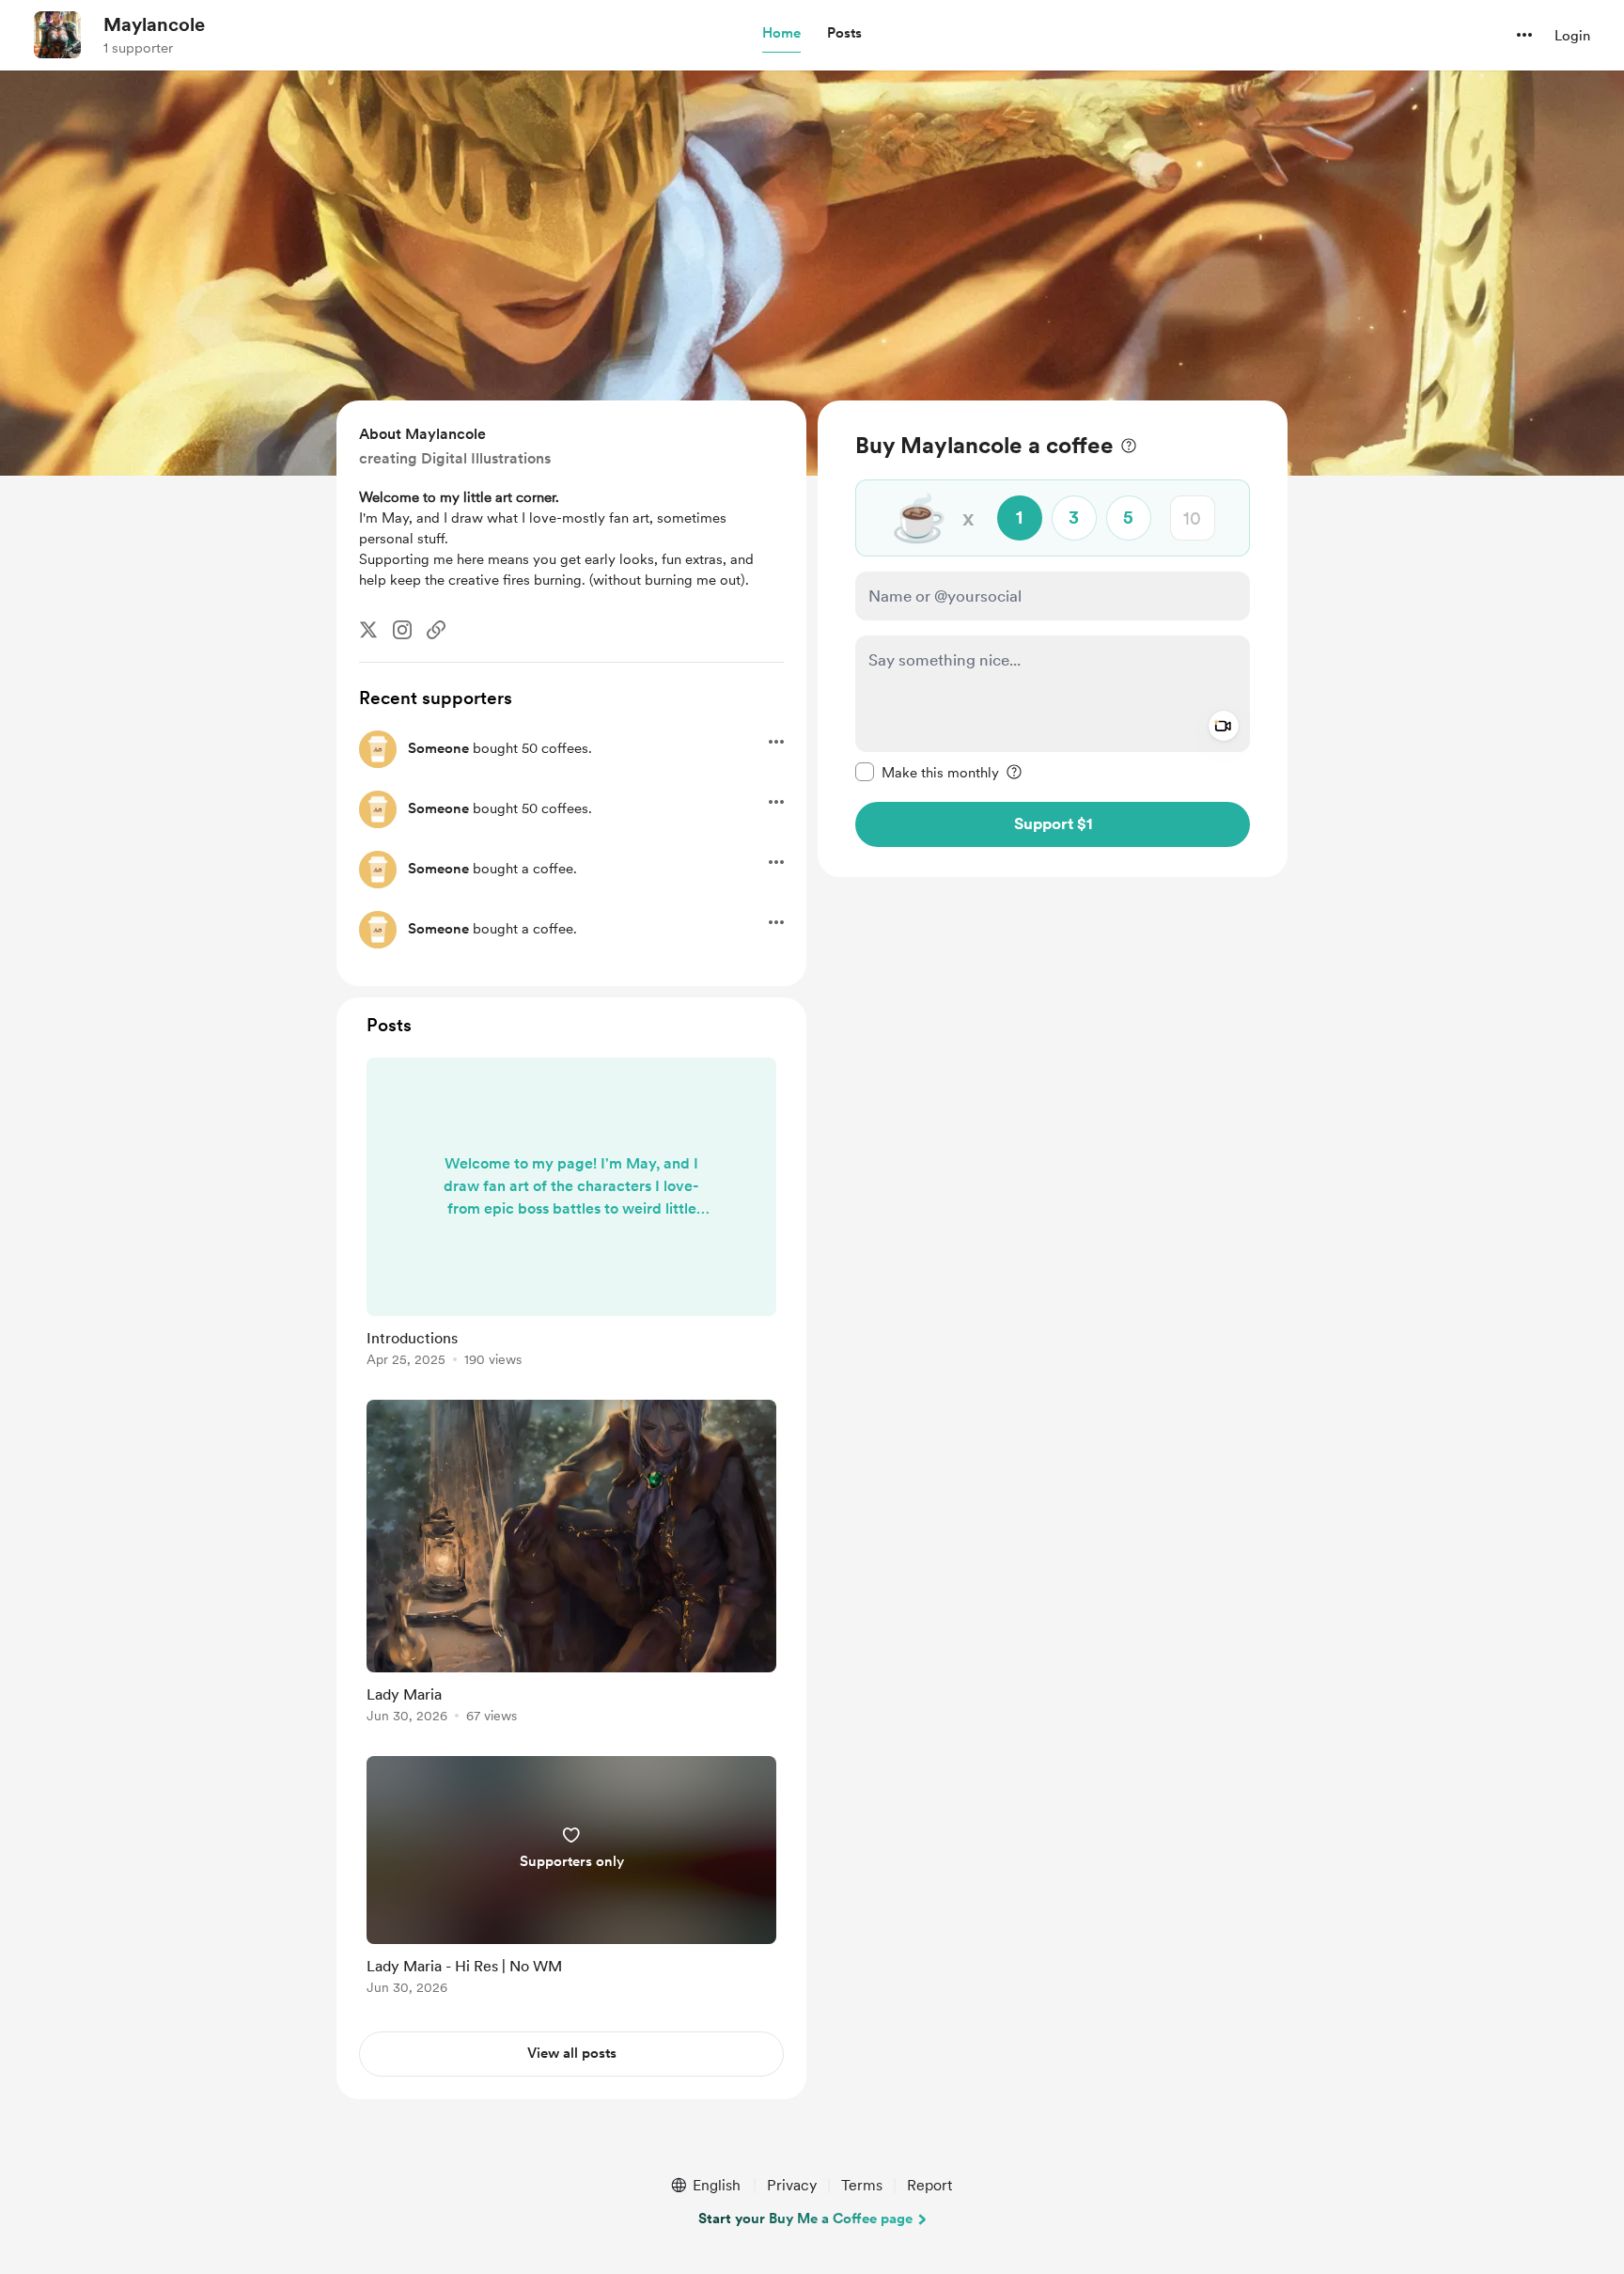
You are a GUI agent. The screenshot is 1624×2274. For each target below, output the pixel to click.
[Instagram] (402, 630)
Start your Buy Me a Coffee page (805, 2219)
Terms (862, 2185)
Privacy (792, 2185)
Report (929, 2185)
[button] (781, 34)
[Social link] (436, 630)
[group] (571, 1215)
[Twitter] (368, 630)
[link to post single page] (571, 1215)
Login (1572, 36)
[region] (1053, 639)
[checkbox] (927, 772)
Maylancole (154, 24)
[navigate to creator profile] (57, 35)
